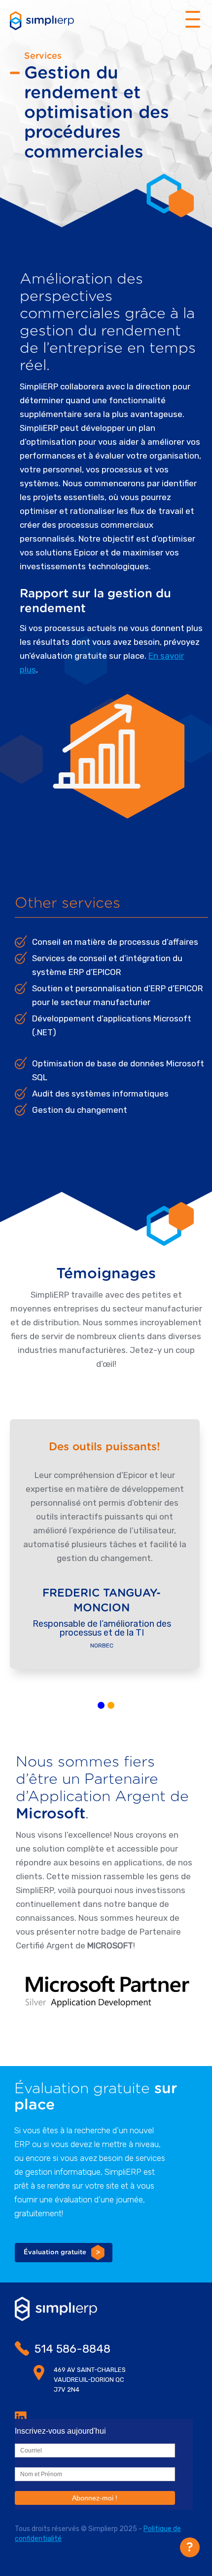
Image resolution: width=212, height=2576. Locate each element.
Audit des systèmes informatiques (100, 1094)
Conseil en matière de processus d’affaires (115, 942)
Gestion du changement (80, 1110)
